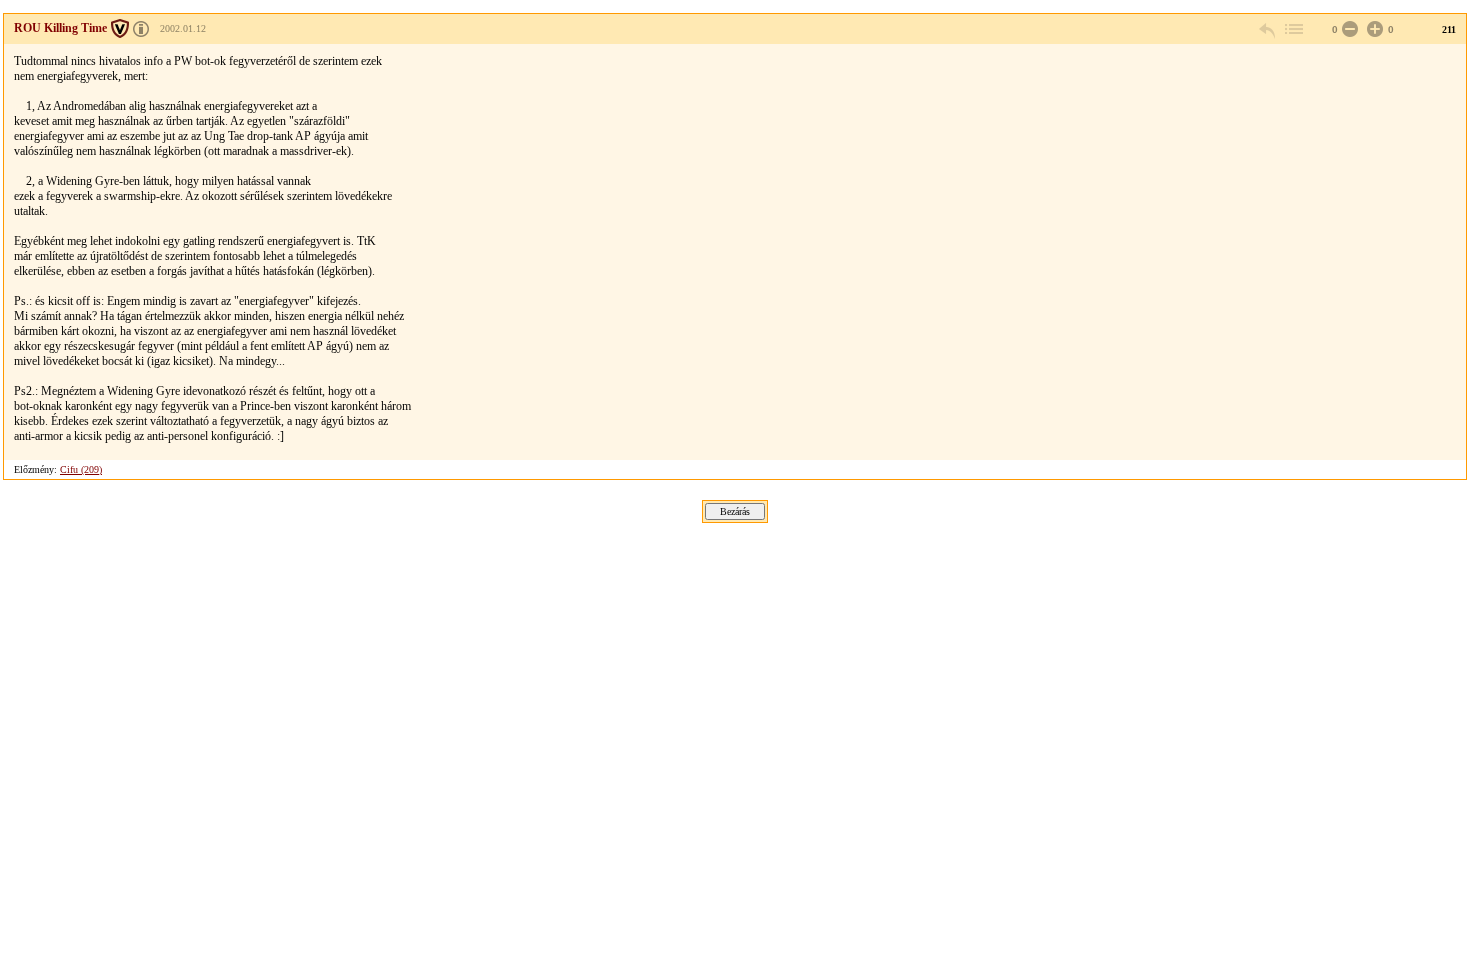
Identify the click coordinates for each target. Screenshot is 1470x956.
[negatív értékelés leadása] (1348, 29)
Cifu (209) (81, 469)
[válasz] (1268, 29)
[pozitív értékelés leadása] (1373, 29)
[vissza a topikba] (1293, 29)
